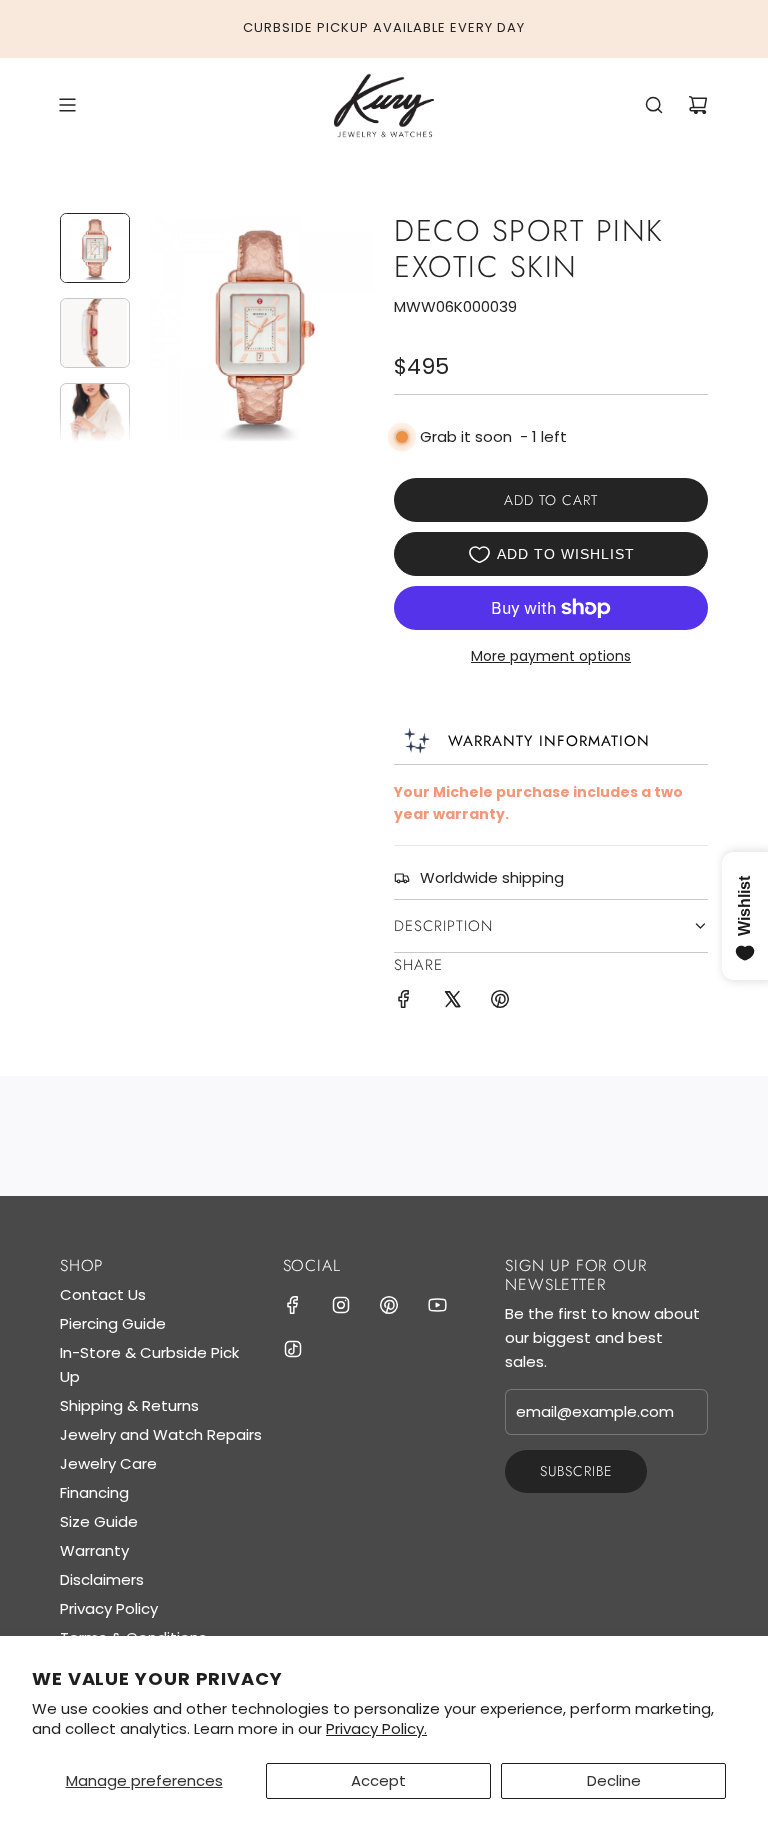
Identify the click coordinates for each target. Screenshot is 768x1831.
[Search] (654, 105)
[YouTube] (437, 1305)
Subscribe (576, 1471)
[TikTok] (293, 1349)
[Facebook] (293, 1305)
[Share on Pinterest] (500, 1002)
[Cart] (698, 105)
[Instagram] (341, 1305)
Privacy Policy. (376, 1728)
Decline (614, 1780)
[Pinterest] (389, 1305)
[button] (161, 327)
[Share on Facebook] (404, 1002)
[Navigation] (67, 105)
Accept (378, 1780)
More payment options (551, 656)
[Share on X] (452, 1002)
